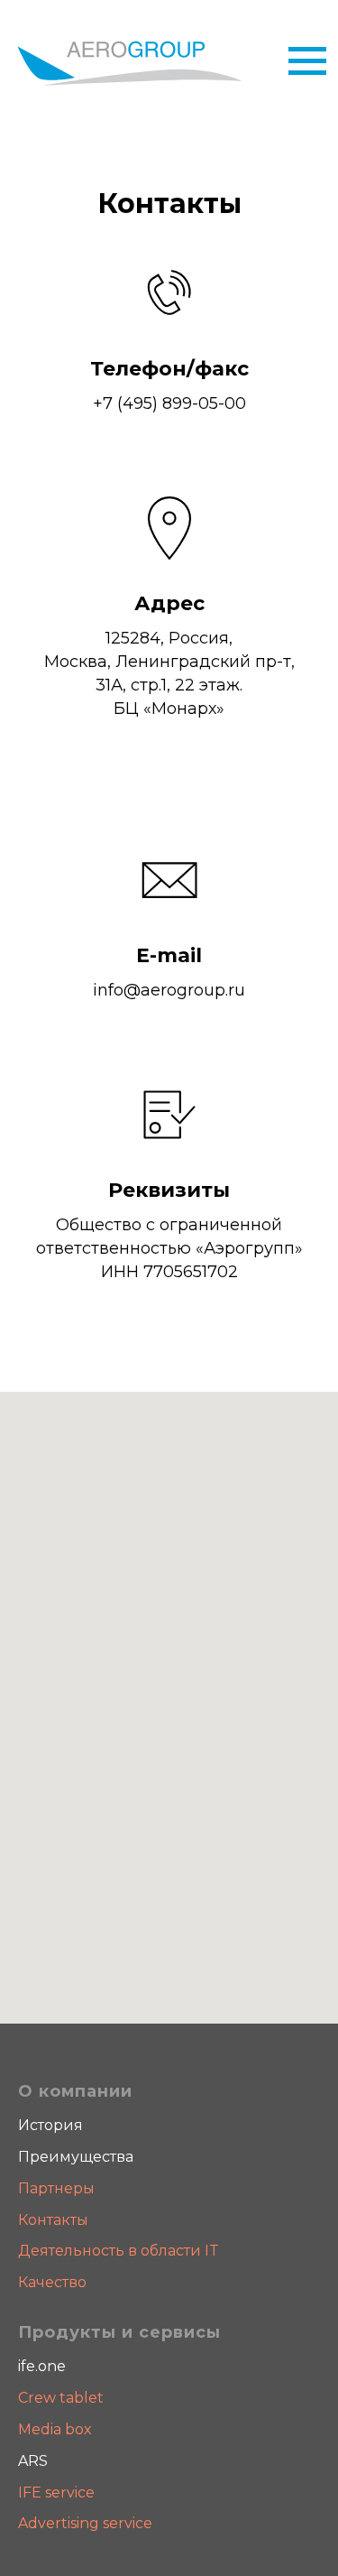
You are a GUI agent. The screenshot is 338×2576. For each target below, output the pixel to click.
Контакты (53, 2220)
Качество (52, 2282)
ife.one (42, 2366)
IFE (30, 2493)
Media (41, 2429)
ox (83, 2429)
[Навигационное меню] (307, 61)
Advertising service (85, 2523)
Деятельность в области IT (119, 2251)
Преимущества (76, 2157)
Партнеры (56, 2188)
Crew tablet (61, 2398)
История (50, 2125)
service (68, 2493)
